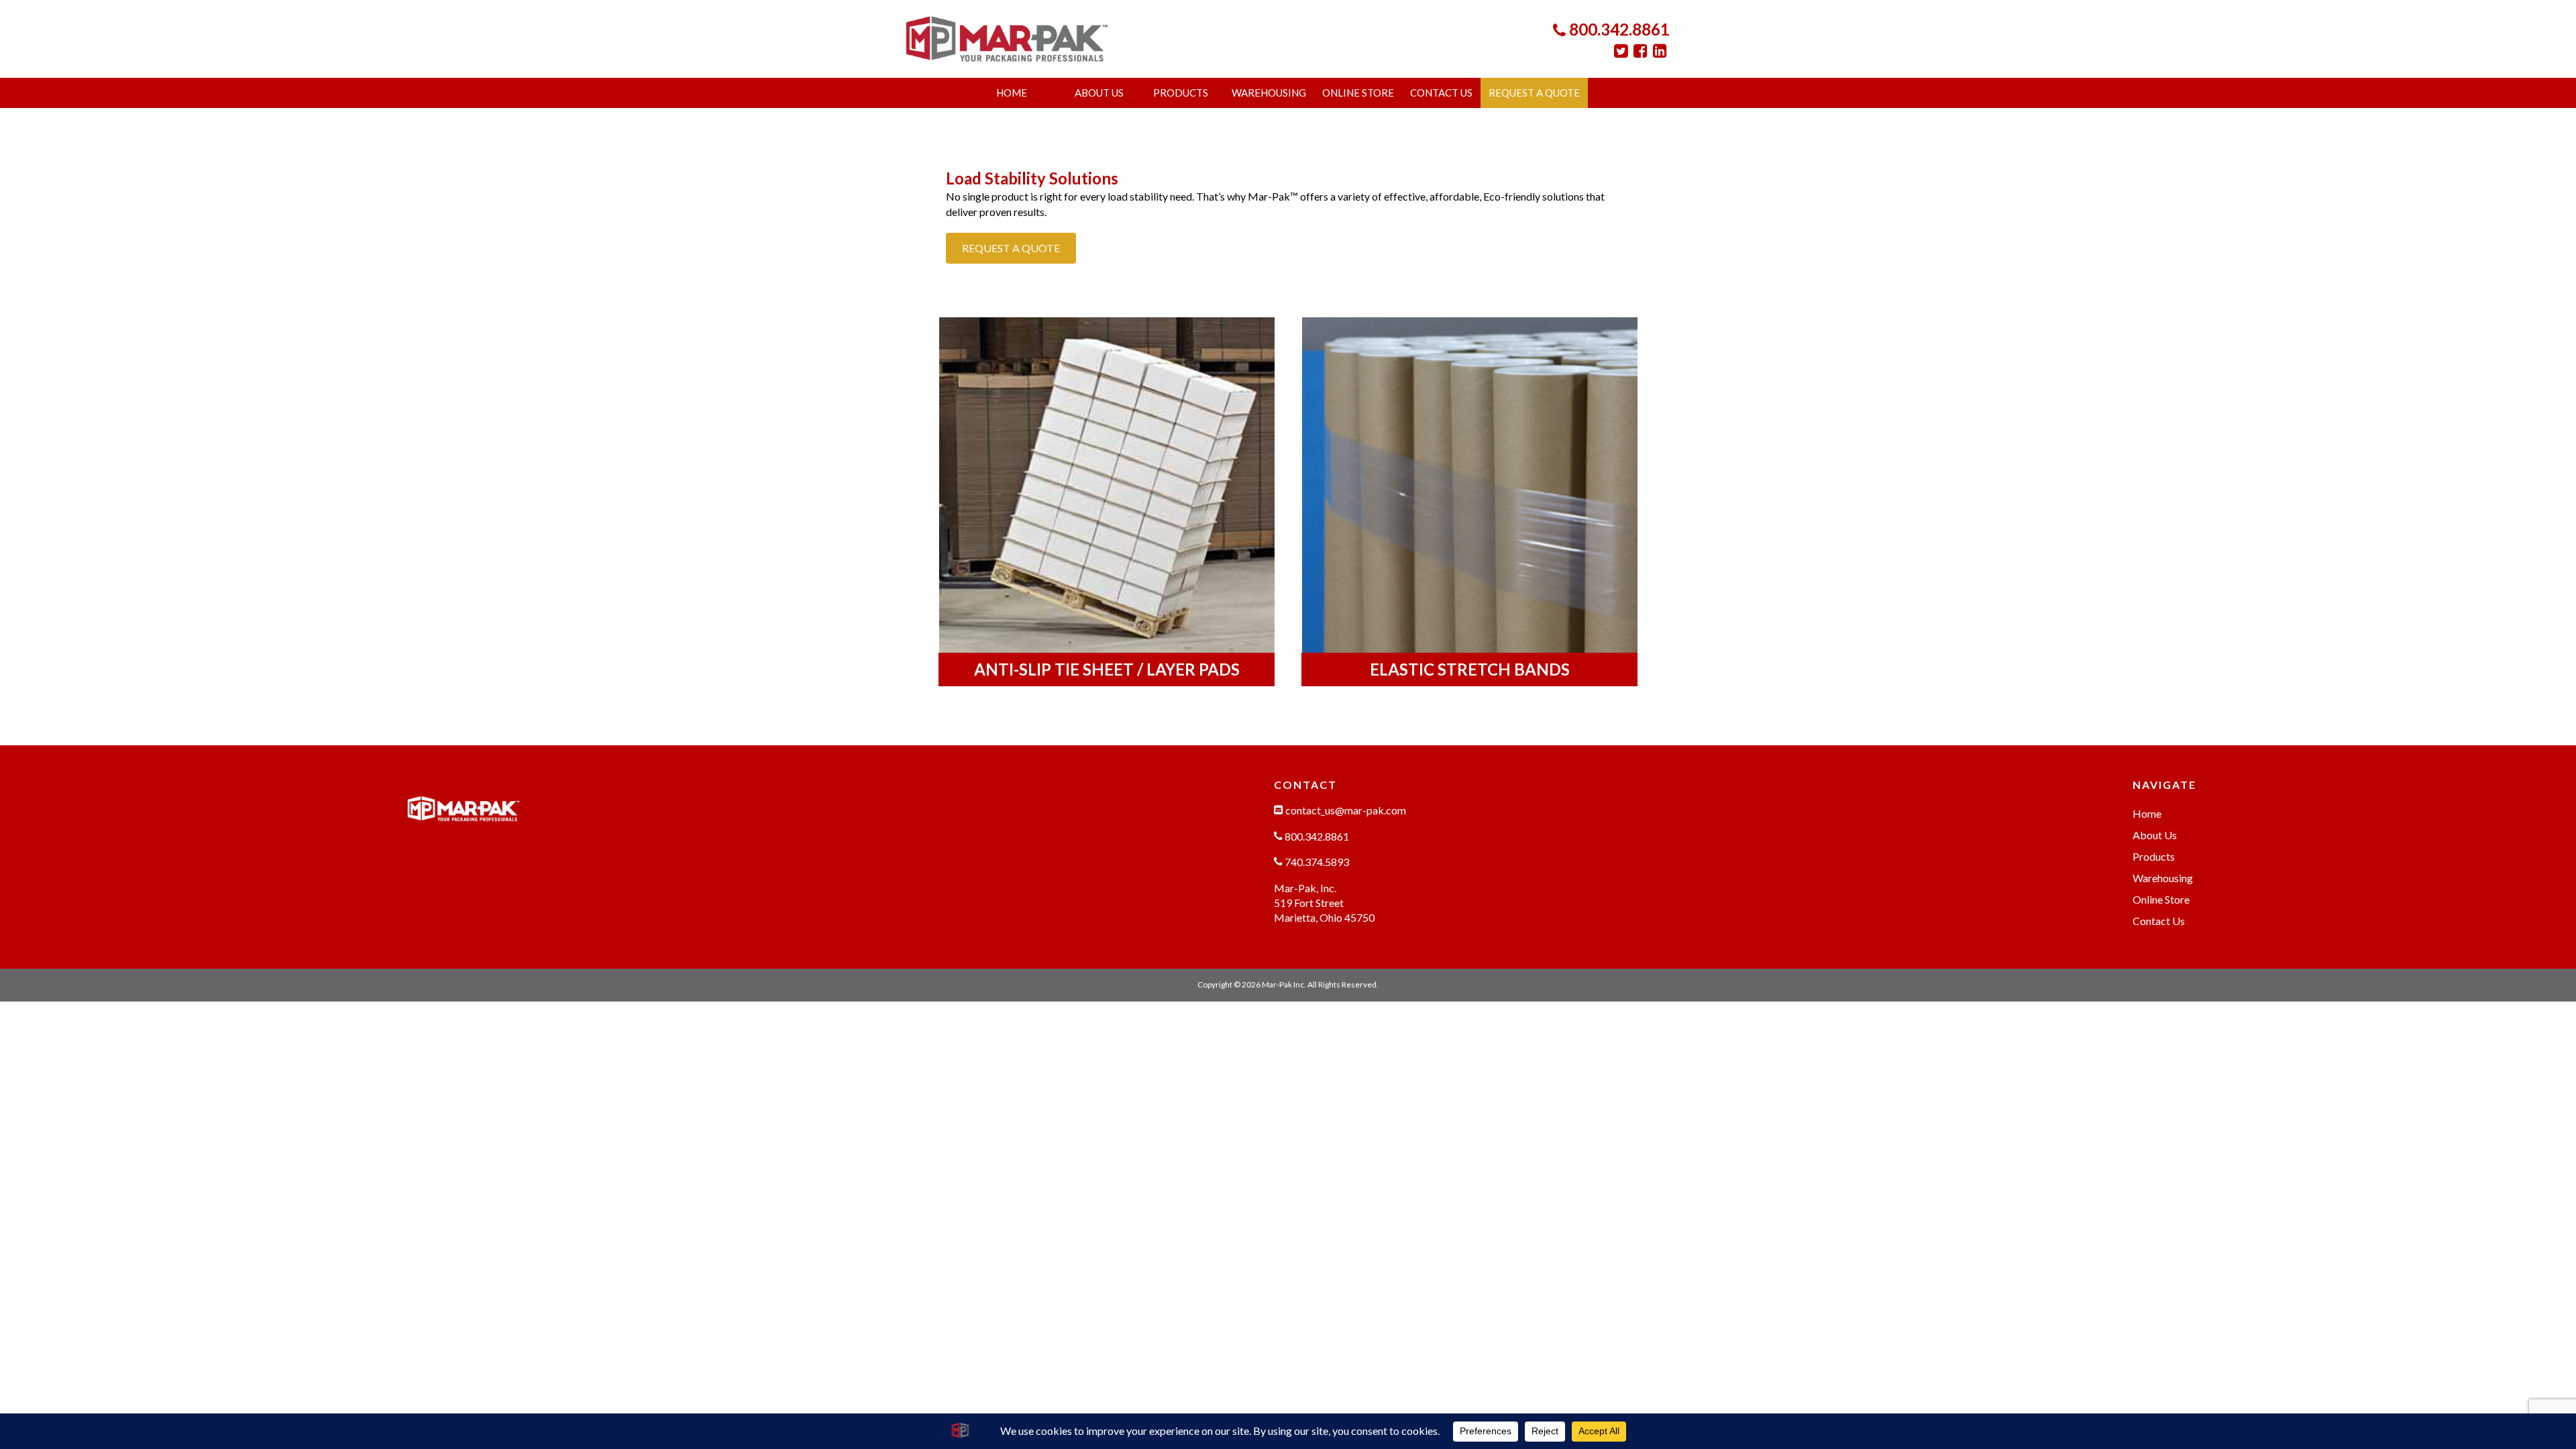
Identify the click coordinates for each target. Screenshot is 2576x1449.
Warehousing (1269, 93)
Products (1181, 93)
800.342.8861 (1618, 29)
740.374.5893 (1316, 862)
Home (1012, 93)
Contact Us (1441, 93)
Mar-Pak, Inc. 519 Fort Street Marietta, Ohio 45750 (1324, 903)
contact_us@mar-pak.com (1345, 810)
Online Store (1358, 93)
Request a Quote (1534, 93)
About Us (1099, 93)
